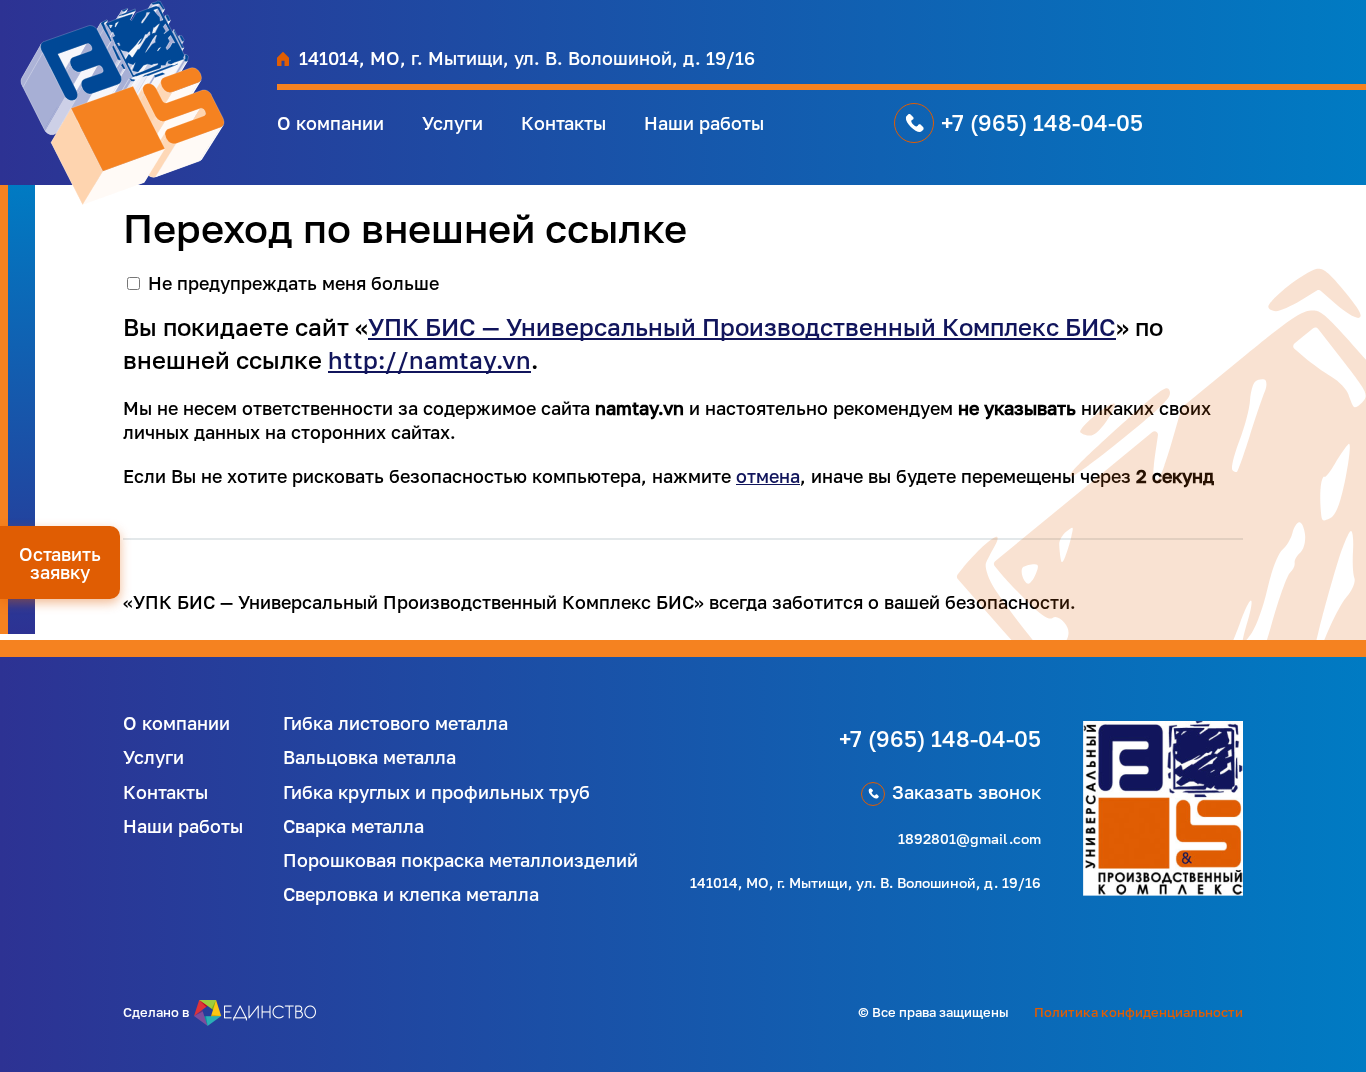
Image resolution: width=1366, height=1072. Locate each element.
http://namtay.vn (429, 359)
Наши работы (704, 123)
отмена (768, 476)
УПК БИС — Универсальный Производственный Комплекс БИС (742, 326)
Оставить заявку (60, 563)
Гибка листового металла (395, 723)
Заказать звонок (966, 792)
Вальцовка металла (369, 757)
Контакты (563, 123)
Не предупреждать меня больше (293, 283)
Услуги (452, 123)
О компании (330, 123)
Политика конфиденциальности (1138, 1012)
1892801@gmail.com (969, 838)
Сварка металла (353, 826)
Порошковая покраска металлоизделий (460, 860)
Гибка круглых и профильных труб (436, 792)
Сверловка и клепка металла (411, 894)
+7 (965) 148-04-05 (1042, 122)
